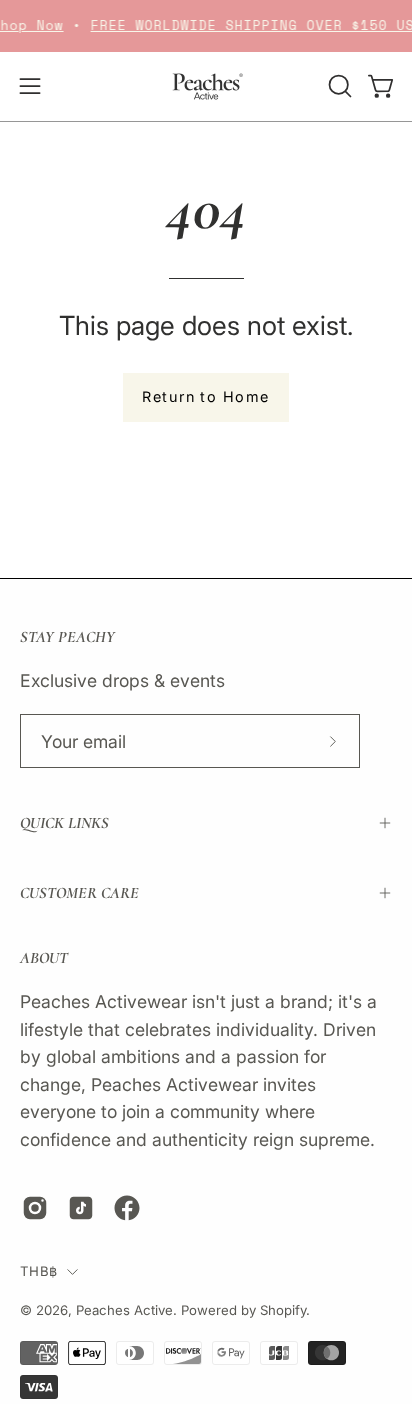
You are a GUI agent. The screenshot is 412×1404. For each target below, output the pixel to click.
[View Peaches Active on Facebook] (127, 1208)
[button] (338, 86)
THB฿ (38, 1271)
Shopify (283, 1310)
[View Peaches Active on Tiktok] (81, 1208)
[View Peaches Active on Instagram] (35, 1208)
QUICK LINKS (64, 823)
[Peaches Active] (206, 86)
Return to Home (205, 396)
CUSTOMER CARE (79, 893)
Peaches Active (124, 1310)
